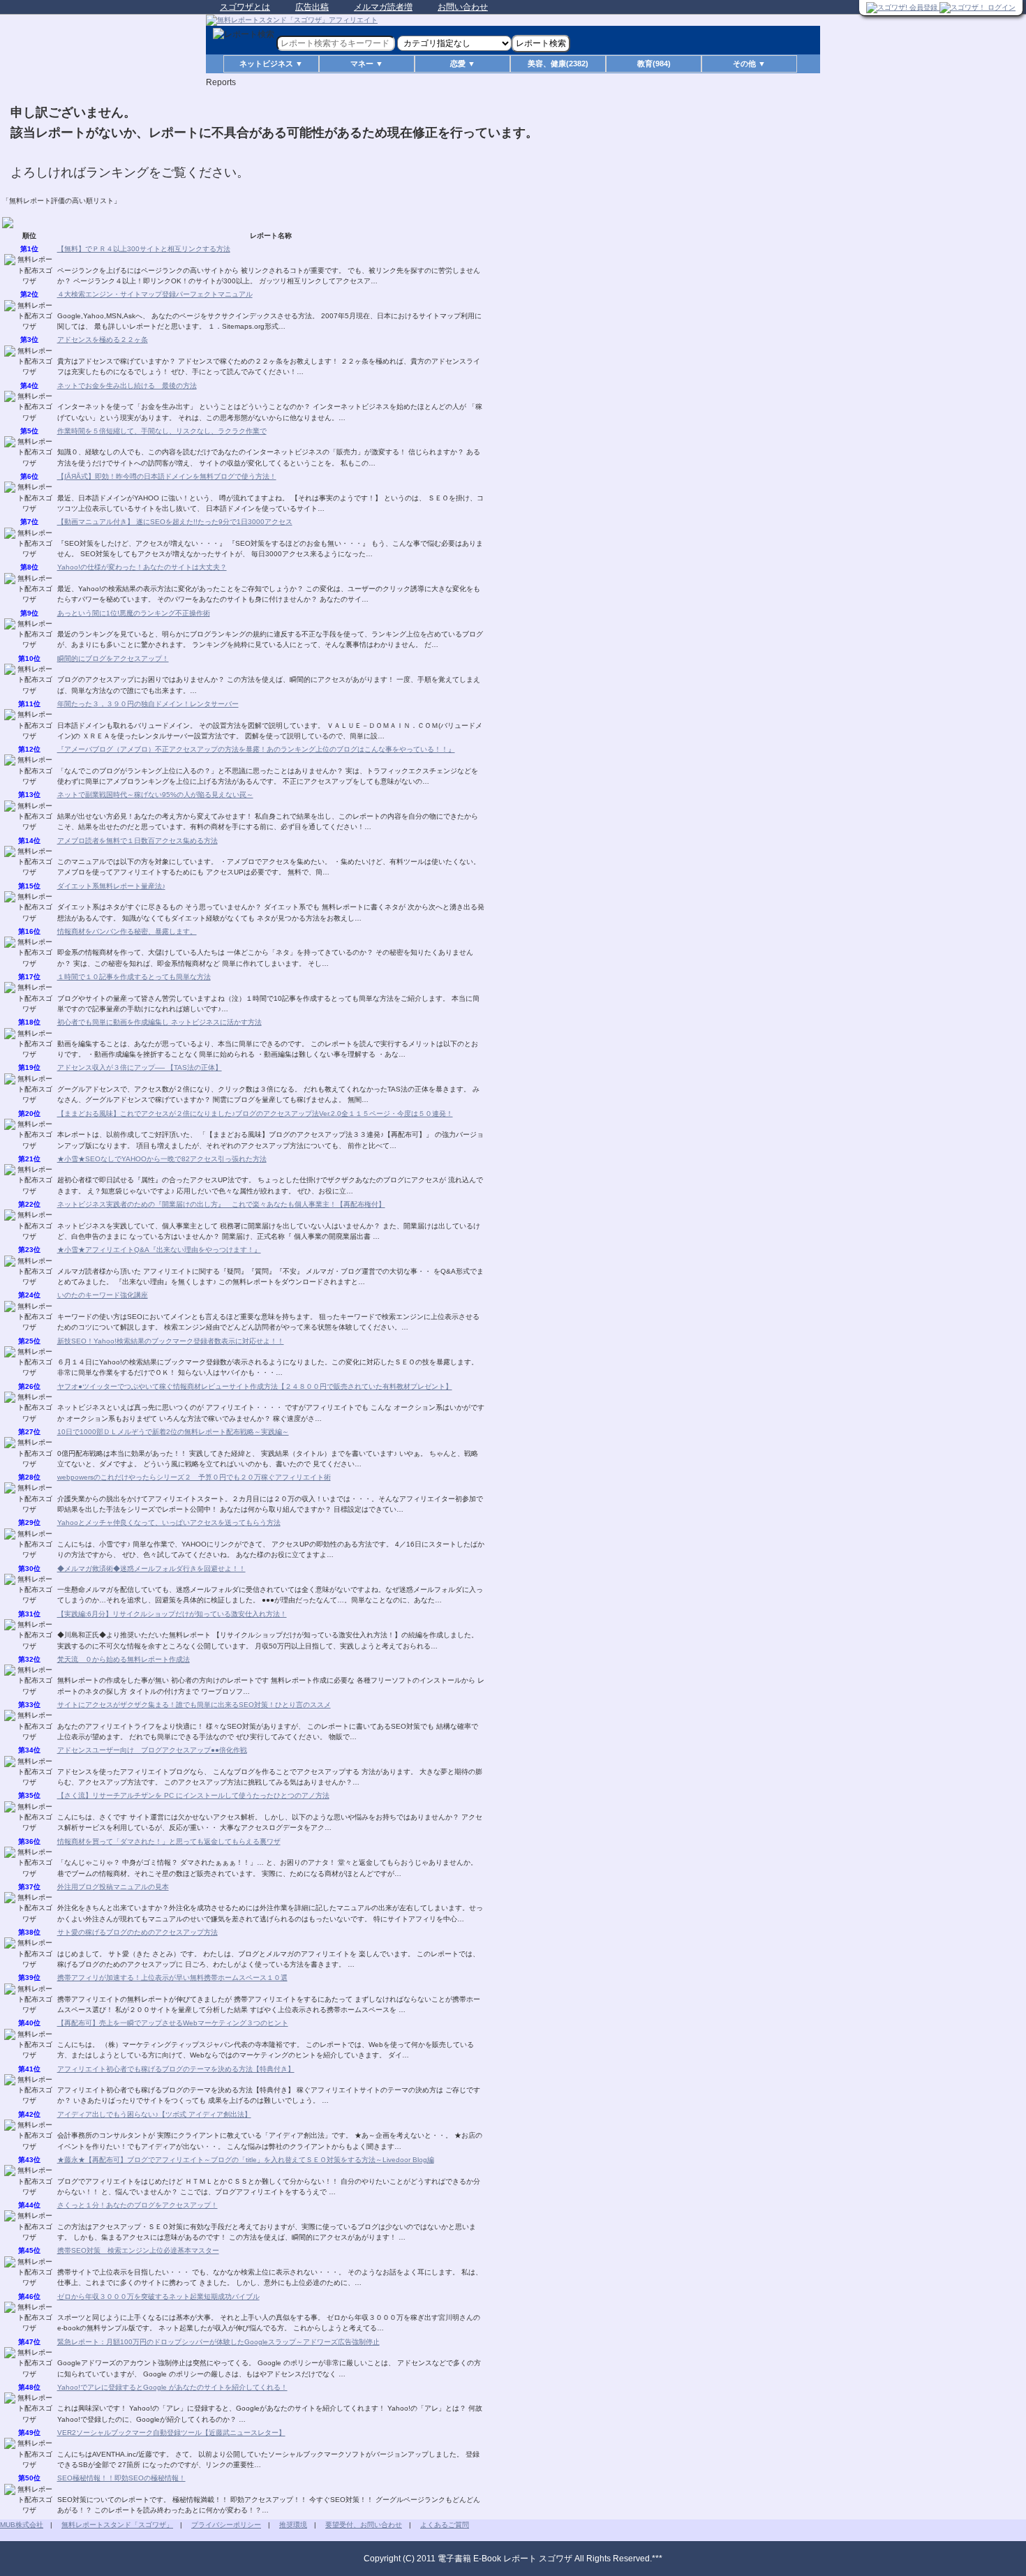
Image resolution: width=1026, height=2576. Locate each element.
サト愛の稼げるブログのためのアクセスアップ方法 (137, 1932)
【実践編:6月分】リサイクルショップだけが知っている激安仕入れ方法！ (172, 1614)
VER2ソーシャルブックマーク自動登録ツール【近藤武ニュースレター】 (171, 2433)
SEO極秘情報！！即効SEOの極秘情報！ (121, 2478)
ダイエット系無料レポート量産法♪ (111, 886)
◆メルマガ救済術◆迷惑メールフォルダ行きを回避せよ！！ (151, 1569)
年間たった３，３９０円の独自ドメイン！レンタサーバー (148, 704)
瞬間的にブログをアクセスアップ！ (113, 658)
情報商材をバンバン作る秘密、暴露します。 (127, 931)
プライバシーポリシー (226, 2525)
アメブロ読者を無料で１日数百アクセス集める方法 (137, 841)
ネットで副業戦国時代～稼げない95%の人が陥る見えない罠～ (155, 795)
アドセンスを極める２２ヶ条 (103, 340)
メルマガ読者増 (383, 7)
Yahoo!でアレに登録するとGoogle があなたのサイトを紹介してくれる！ (172, 2387)
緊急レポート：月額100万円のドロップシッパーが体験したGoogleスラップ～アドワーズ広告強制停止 (218, 2342)
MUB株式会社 (22, 2525)
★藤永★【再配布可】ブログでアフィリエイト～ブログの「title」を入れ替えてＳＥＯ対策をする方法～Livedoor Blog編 (246, 2160)
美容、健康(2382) (558, 64)
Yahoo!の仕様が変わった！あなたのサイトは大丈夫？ (142, 567)
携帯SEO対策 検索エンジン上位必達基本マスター (138, 2250)
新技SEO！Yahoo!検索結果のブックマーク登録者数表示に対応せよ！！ (171, 1341)
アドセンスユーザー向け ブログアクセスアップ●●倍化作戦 (152, 1750)
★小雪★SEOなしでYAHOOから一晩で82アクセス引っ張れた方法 (162, 1159)
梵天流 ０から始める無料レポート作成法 (124, 1659)
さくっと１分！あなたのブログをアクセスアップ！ (137, 2205)
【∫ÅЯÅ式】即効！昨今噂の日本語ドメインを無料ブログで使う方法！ (167, 476)
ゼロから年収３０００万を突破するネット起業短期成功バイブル (158, 2296)
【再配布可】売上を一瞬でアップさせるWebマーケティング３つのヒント (173, 2023)
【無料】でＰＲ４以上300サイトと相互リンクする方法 (144, 249)
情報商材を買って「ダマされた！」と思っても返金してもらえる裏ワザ (169, 1841)
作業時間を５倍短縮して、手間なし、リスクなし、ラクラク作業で (162, 431)
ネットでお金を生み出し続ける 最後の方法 (127, 386)
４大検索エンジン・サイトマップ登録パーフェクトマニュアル (155, 294)
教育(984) (654, 64)
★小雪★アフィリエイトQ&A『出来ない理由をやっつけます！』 (159, 1250)
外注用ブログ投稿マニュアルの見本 (113, 1887)
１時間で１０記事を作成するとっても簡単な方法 (134, 977)
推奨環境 (293, 2525)
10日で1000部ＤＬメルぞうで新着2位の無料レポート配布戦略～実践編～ (173, 1432)
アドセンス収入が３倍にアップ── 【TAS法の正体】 (140, 1067)
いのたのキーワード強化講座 (103, 1295)
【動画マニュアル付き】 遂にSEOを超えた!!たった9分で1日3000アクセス (175, 522)
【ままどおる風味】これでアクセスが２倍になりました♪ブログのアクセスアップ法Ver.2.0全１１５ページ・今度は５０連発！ (255, 1114)
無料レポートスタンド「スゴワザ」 (117, 2525)
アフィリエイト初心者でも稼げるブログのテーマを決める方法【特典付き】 (176, 2069)
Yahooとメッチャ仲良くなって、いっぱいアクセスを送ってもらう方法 (169, 1522)
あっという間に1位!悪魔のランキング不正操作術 (134, 613)
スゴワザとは (245, 7)
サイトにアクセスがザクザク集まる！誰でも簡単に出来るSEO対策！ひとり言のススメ (194, 1705)
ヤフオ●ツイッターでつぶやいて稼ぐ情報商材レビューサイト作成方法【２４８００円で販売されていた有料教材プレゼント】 (255, 1386)
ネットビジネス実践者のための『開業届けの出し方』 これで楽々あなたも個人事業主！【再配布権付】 (221, 1204)
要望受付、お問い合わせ (364, 2525)
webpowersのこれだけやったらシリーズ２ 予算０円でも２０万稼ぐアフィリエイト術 (194, 1477)
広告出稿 (312, 7)
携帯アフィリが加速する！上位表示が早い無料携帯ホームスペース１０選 (172, 1978)
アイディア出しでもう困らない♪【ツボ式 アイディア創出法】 (154, 2114)
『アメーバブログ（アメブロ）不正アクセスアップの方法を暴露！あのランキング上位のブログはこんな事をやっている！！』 (256, 749)
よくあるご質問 (445, 2525)
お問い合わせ (463, 7)
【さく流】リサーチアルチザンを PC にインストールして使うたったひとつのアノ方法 (193, 1795)
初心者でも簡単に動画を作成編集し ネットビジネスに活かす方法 (159, 1022)
